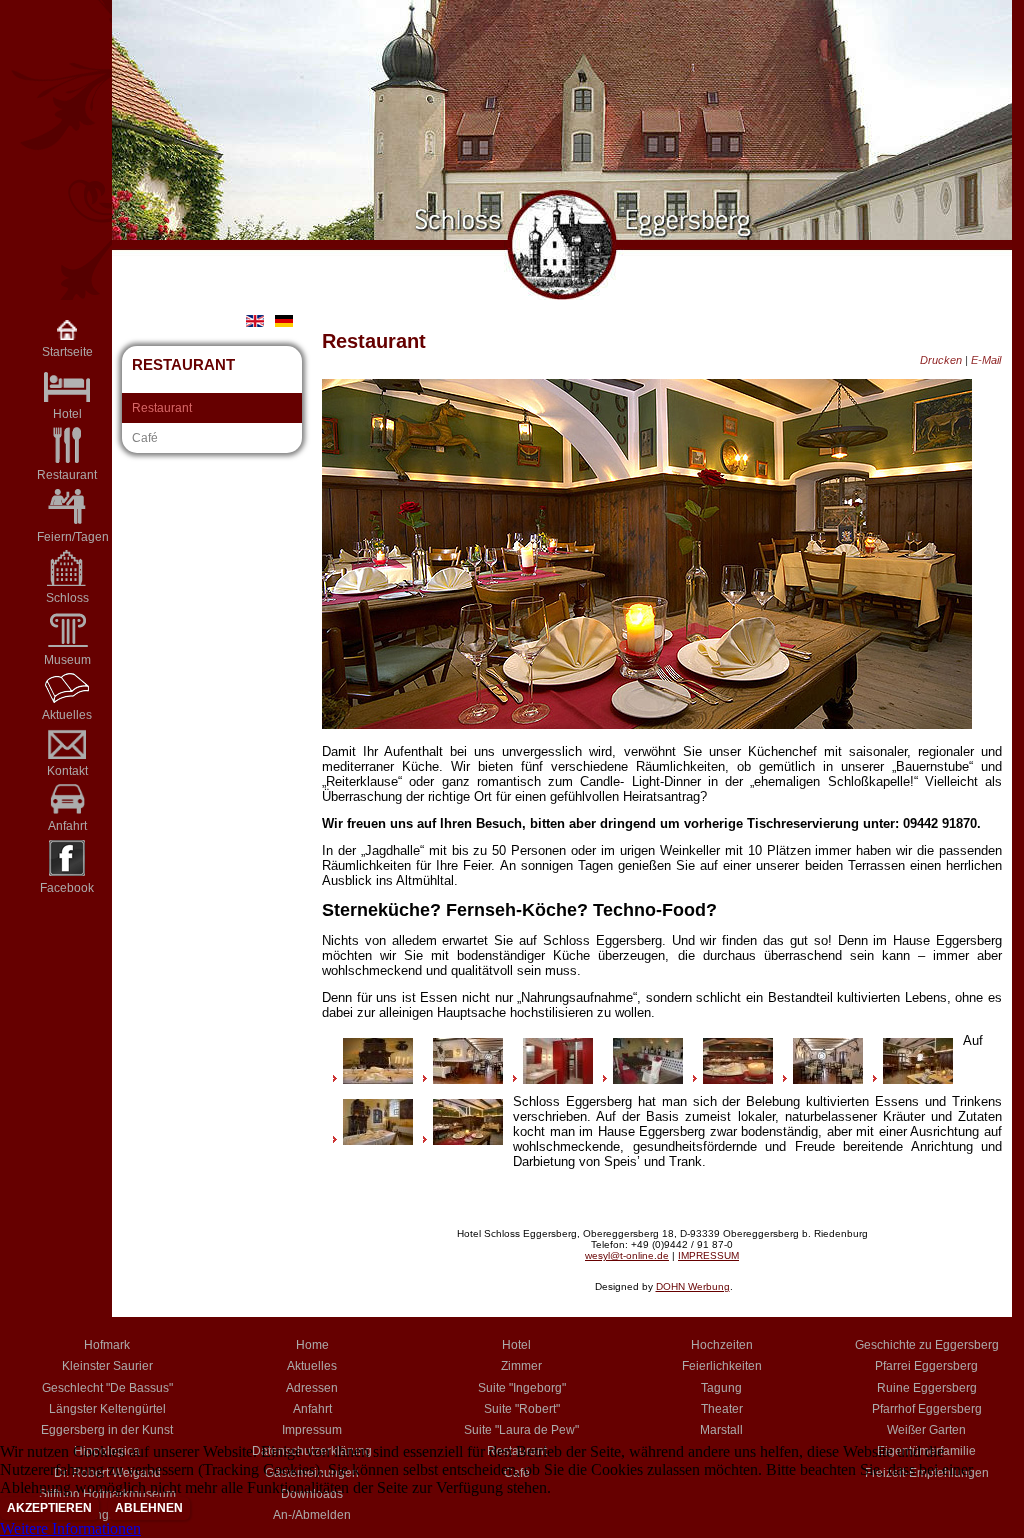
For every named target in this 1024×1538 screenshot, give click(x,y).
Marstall (721, 1430)
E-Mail (986, 360)
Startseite (67, 352)
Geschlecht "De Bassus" (107, 1388)
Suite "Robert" (522, 1409)
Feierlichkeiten (722, 1366)
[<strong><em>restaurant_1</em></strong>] (828, 1079)
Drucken (942, 360)
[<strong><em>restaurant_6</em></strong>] (468, 1140)
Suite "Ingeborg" (522, 1388)
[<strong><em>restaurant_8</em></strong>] (558, 1079)
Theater (722, 1409)
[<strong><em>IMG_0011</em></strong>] (648, 1079)
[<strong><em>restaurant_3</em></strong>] (378, 1140)
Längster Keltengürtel (107, 1409)
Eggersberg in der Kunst (107, 1430)
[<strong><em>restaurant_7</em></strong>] (738, 1079)
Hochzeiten (722, 1345)
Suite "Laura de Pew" (521, 1430)
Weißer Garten (926, 1430)
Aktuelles (67, 715)
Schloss (67, 598)
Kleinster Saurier (107, 1366)
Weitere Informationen (70, 1528)
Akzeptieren (49, 1508)
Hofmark (107, 1345)
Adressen (312, 1388)
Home (312, 1345)
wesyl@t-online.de (627, 1255)
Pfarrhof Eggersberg (927, 1409)
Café (145, 438)
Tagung (721, 1388)
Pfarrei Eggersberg (926, 1366)
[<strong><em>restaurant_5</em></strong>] (918, 1079)
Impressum (312, 1430)
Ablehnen (149, 1508)
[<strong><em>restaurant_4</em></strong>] (378, 1079)
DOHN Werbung (693, 1286)
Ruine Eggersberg (927, 1388)
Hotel (516, 1345)
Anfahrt (67, 826)
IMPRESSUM (708, 1255)
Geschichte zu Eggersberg (927, 1345)
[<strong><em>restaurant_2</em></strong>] (468, 1079)
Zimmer (521, 1366)
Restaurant (67, 475)
